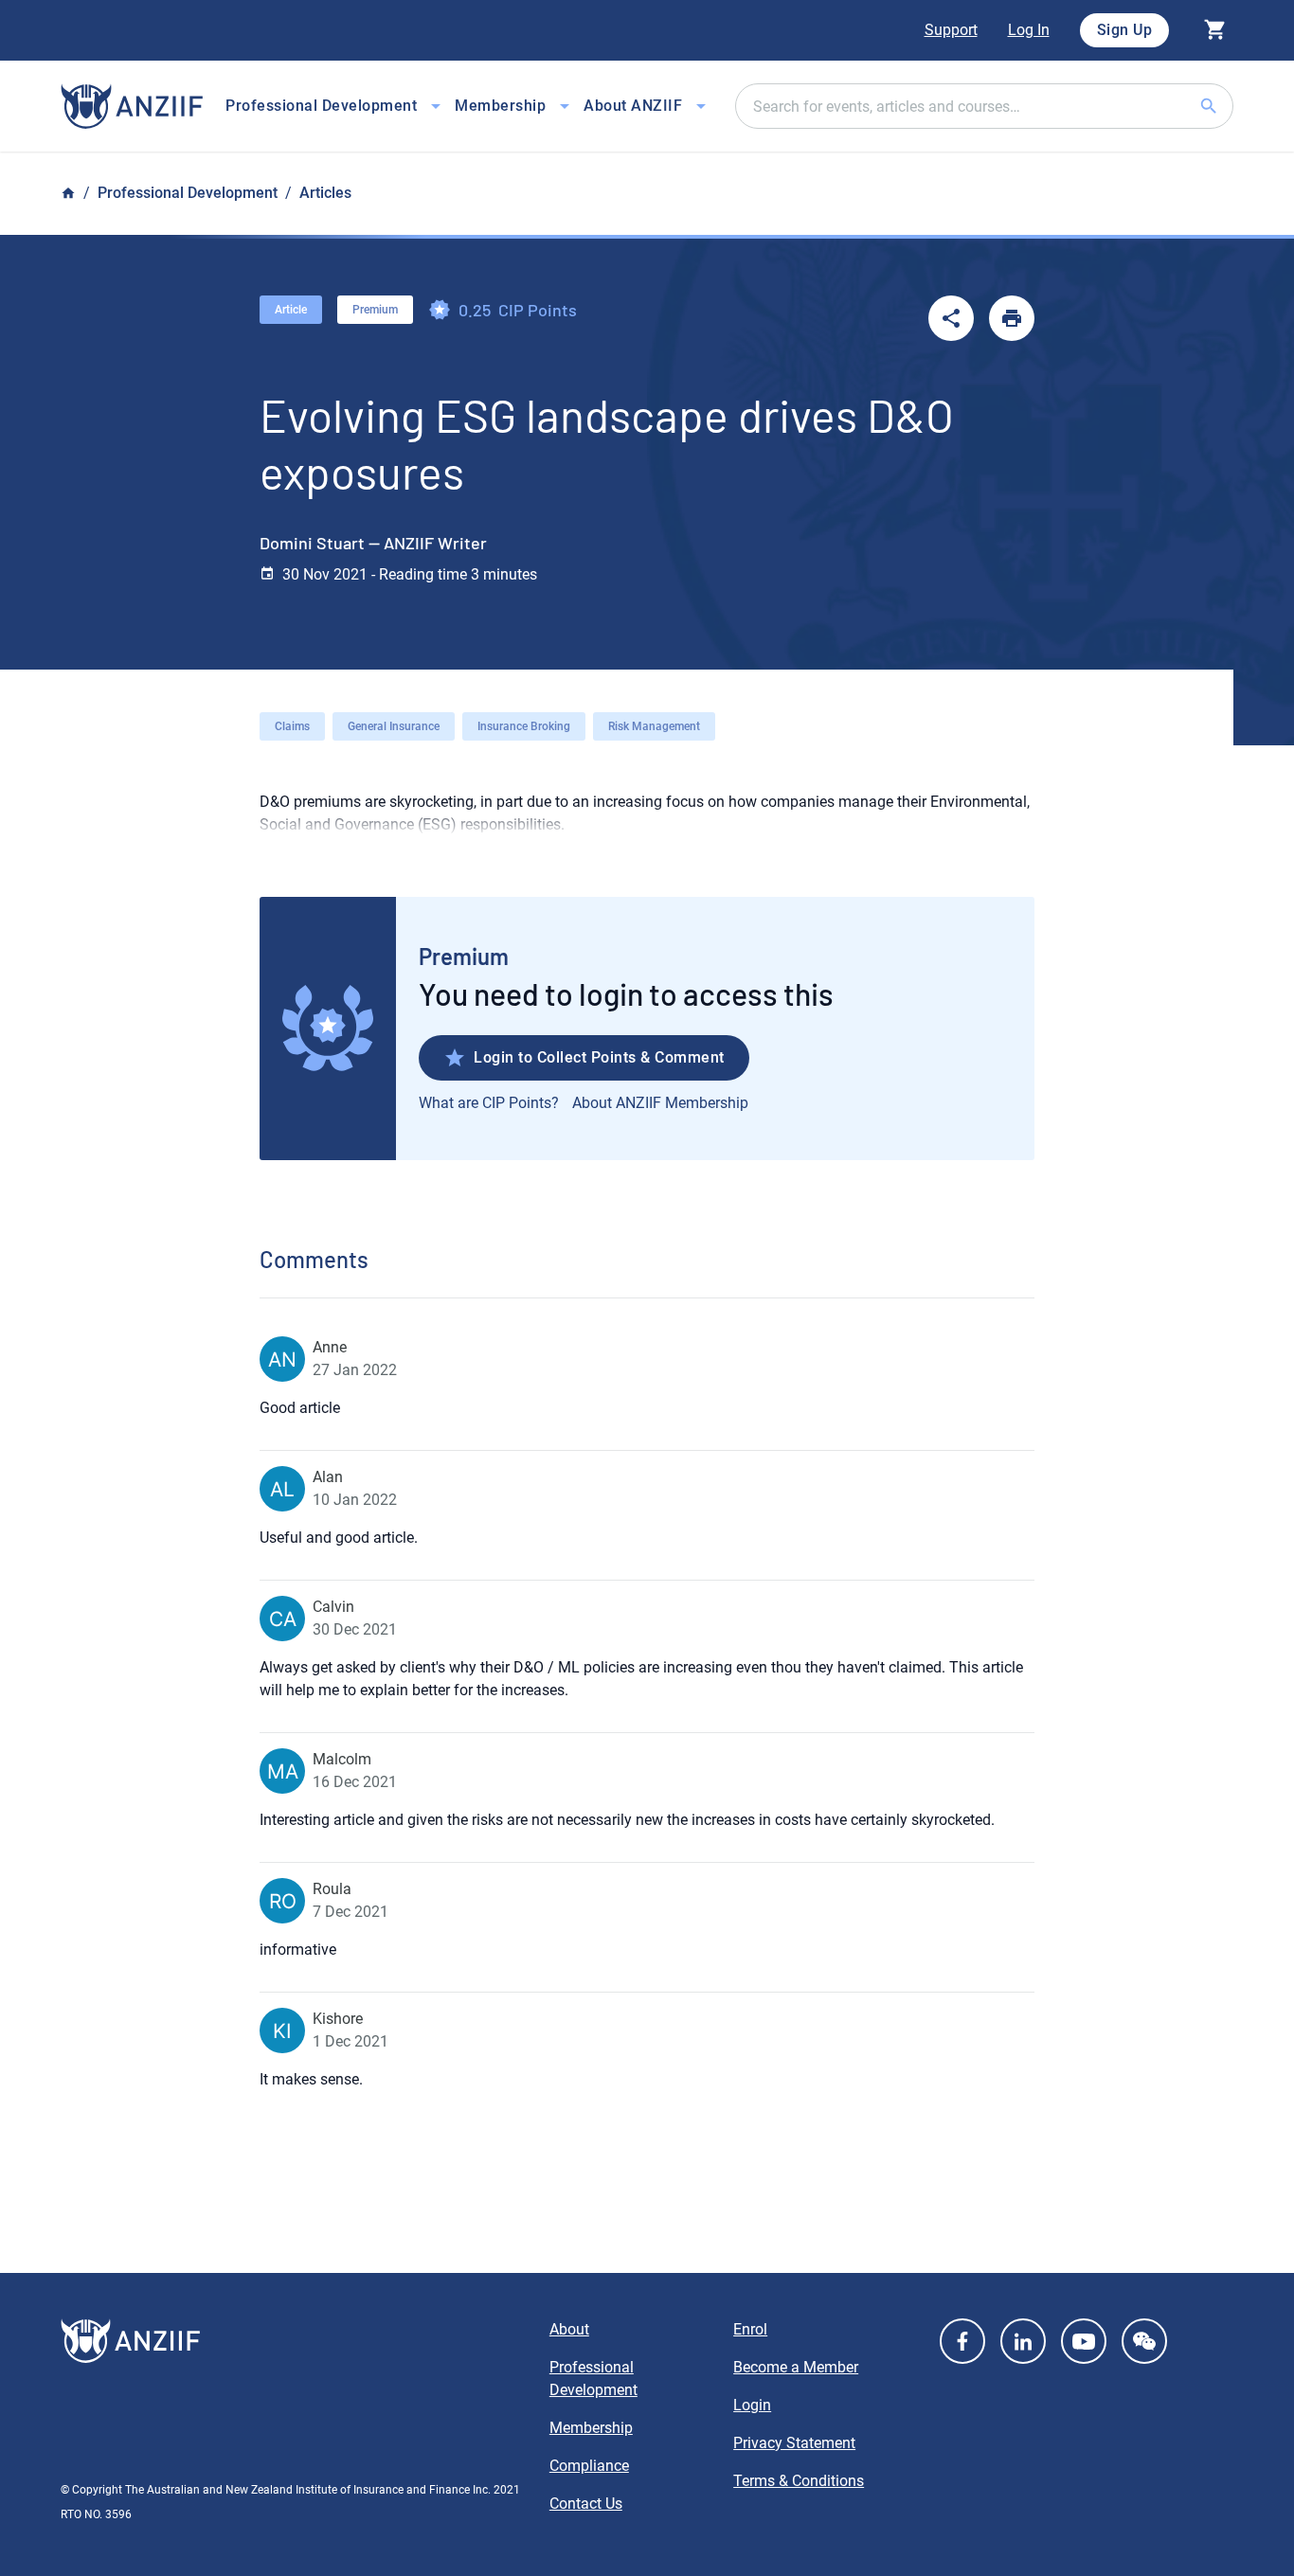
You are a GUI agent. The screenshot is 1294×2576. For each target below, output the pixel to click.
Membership (591, 2428)
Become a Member (796, 2367)
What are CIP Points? (489, 1103)
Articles (325, 193)
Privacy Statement (794, 2443)
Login (752, 2405)
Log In (1029, 30)
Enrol (750, 2329)
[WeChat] (1144, 2341)
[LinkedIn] (1023, 2341)
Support (951, 30)
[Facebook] (962, 2341)
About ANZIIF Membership (660, 1103)
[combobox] (984, 106)
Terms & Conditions (799, 2481)
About (569, 2329)
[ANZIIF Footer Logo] (294, 2341)
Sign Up (1125, 30)
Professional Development (188, 193)
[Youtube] (1084, 2341)
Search (1231, 106)
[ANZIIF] (132, 107)
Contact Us (586, 2504)
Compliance (589, 2466)
